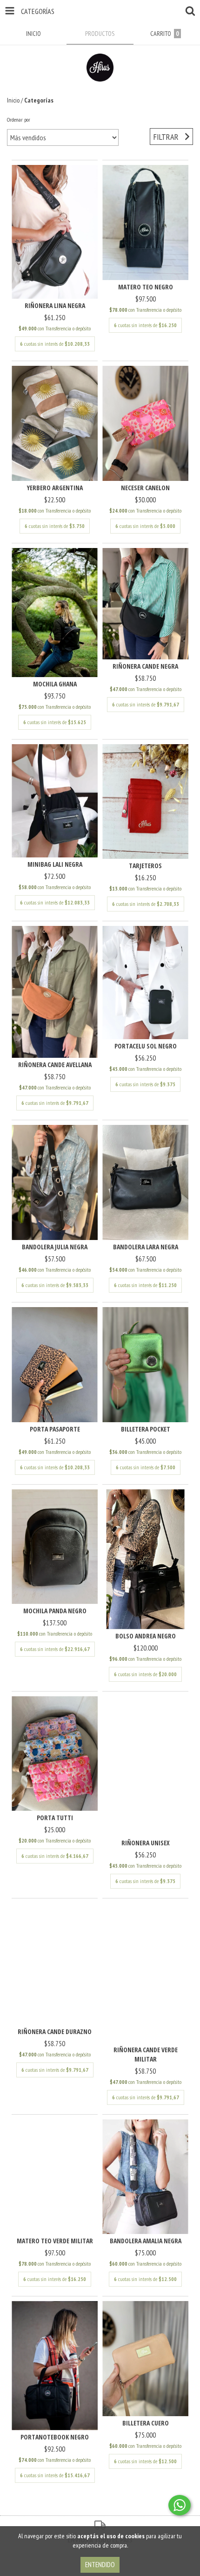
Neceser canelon (145, 488)
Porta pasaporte (55, 1429)
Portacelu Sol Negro (146, 1046)
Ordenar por (19, 120)
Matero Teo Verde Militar (55, 2241)
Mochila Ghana (55, 684)
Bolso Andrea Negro (146, 1636)
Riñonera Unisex (146, 1843)
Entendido (100, 2565)
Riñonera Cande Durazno (55, 2031)
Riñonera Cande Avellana (55, 1065)
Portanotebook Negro (55, 2437)
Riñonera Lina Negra (55, 305)
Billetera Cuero (146, 2423)
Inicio (13, 100)
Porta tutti (55, 1818)
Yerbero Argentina (55, 488)
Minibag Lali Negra (55, 864)
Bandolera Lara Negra (146, 1247)
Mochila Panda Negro (55, 1611)
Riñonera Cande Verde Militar (146, 2054)
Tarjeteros (145, 866)
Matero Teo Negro (146, 287)
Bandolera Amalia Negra (146, 2241)
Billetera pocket (146, 1429)
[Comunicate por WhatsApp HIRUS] (180, 2505)
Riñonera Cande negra (145, 666)
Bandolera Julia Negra (55, 1247)
